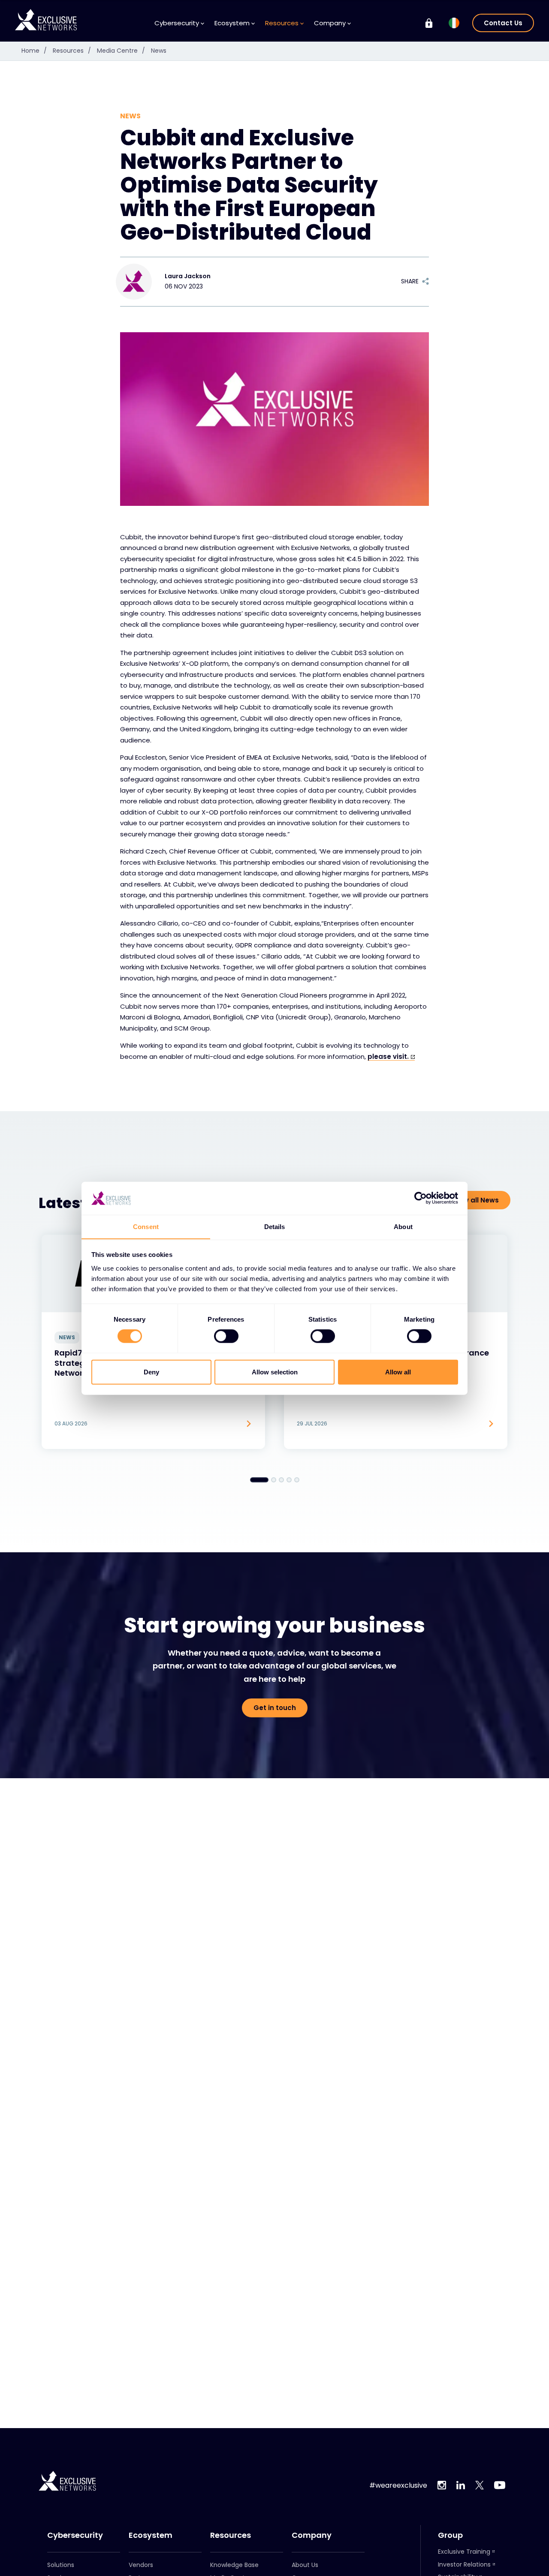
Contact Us (503, 23)
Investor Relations (464, 2564)
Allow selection (275, 1372)
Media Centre (121, 51)
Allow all (398, 1372)
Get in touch (275, 1708)
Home (34, 51)
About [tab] (403, 1226)
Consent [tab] (146, 1226)
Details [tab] (275, 1226)
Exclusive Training (464, 2552)
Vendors (141, 2565)
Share (410, 281)
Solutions (61, 2565)
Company (312, 2535)
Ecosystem (151, 2535)
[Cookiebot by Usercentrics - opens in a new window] (421, 1198)
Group (450, 2535)
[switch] (226, 1336)
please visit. (388, 1057)
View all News (476, 1200)
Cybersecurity (75, 2535)
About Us (305, 2565)
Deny (151, 1372)
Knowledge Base (234, 2565)
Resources (72, 51)
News (159, 51)
